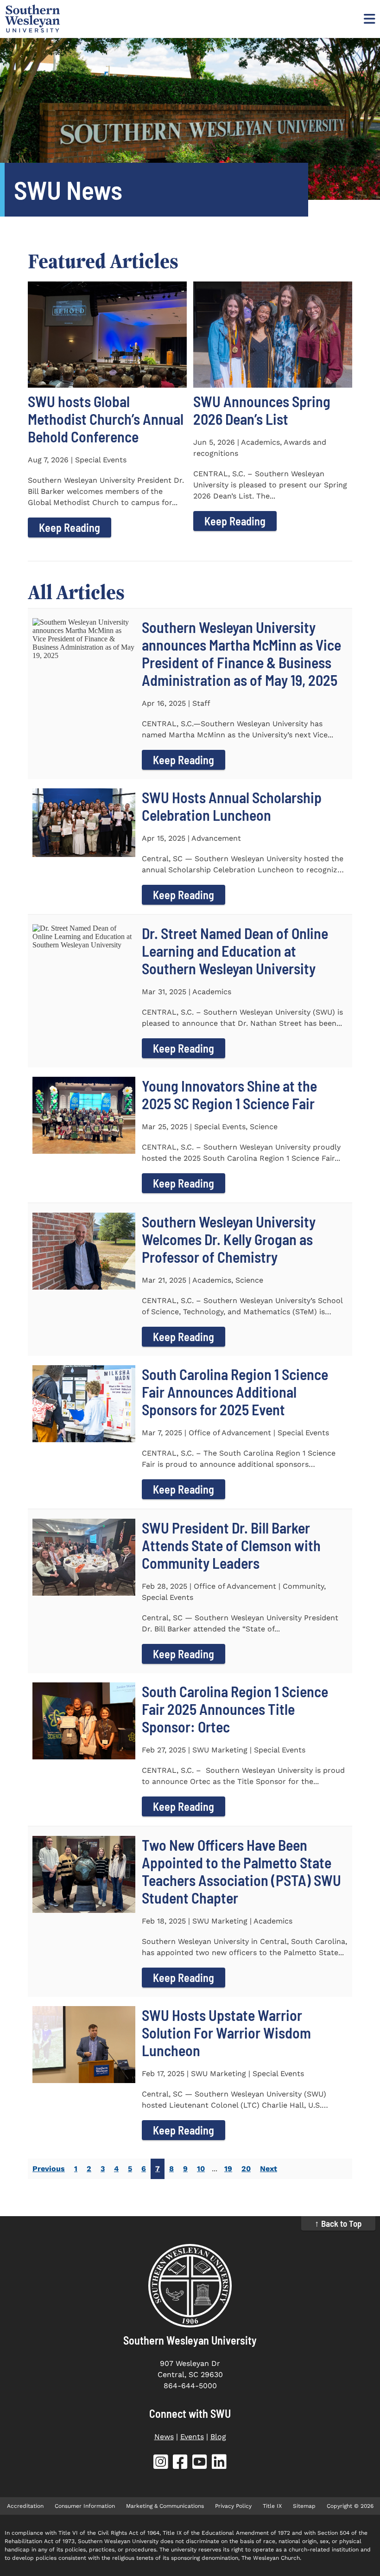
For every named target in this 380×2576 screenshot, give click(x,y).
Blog (218, 2437)
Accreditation (25, 2506)
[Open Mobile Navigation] (368, 19)
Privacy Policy (233, 2506)
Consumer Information (85, 2506)
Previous (49, 2169)
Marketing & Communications (165, 2506)
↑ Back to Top (338, 2223)
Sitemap (304, 2506)
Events (192, 2437)
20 (246, 2169)
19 (228, 2169)
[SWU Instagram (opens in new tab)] (161, 2464)
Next (269, 2169)
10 (201, 2169)
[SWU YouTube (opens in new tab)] (200, 2464)
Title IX (272, 2506)
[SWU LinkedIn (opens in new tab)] (219, 2464)
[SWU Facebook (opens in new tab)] (180, 2464)
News (164, 2437)
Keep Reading (70, 527)
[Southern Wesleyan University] (190, 2286)
